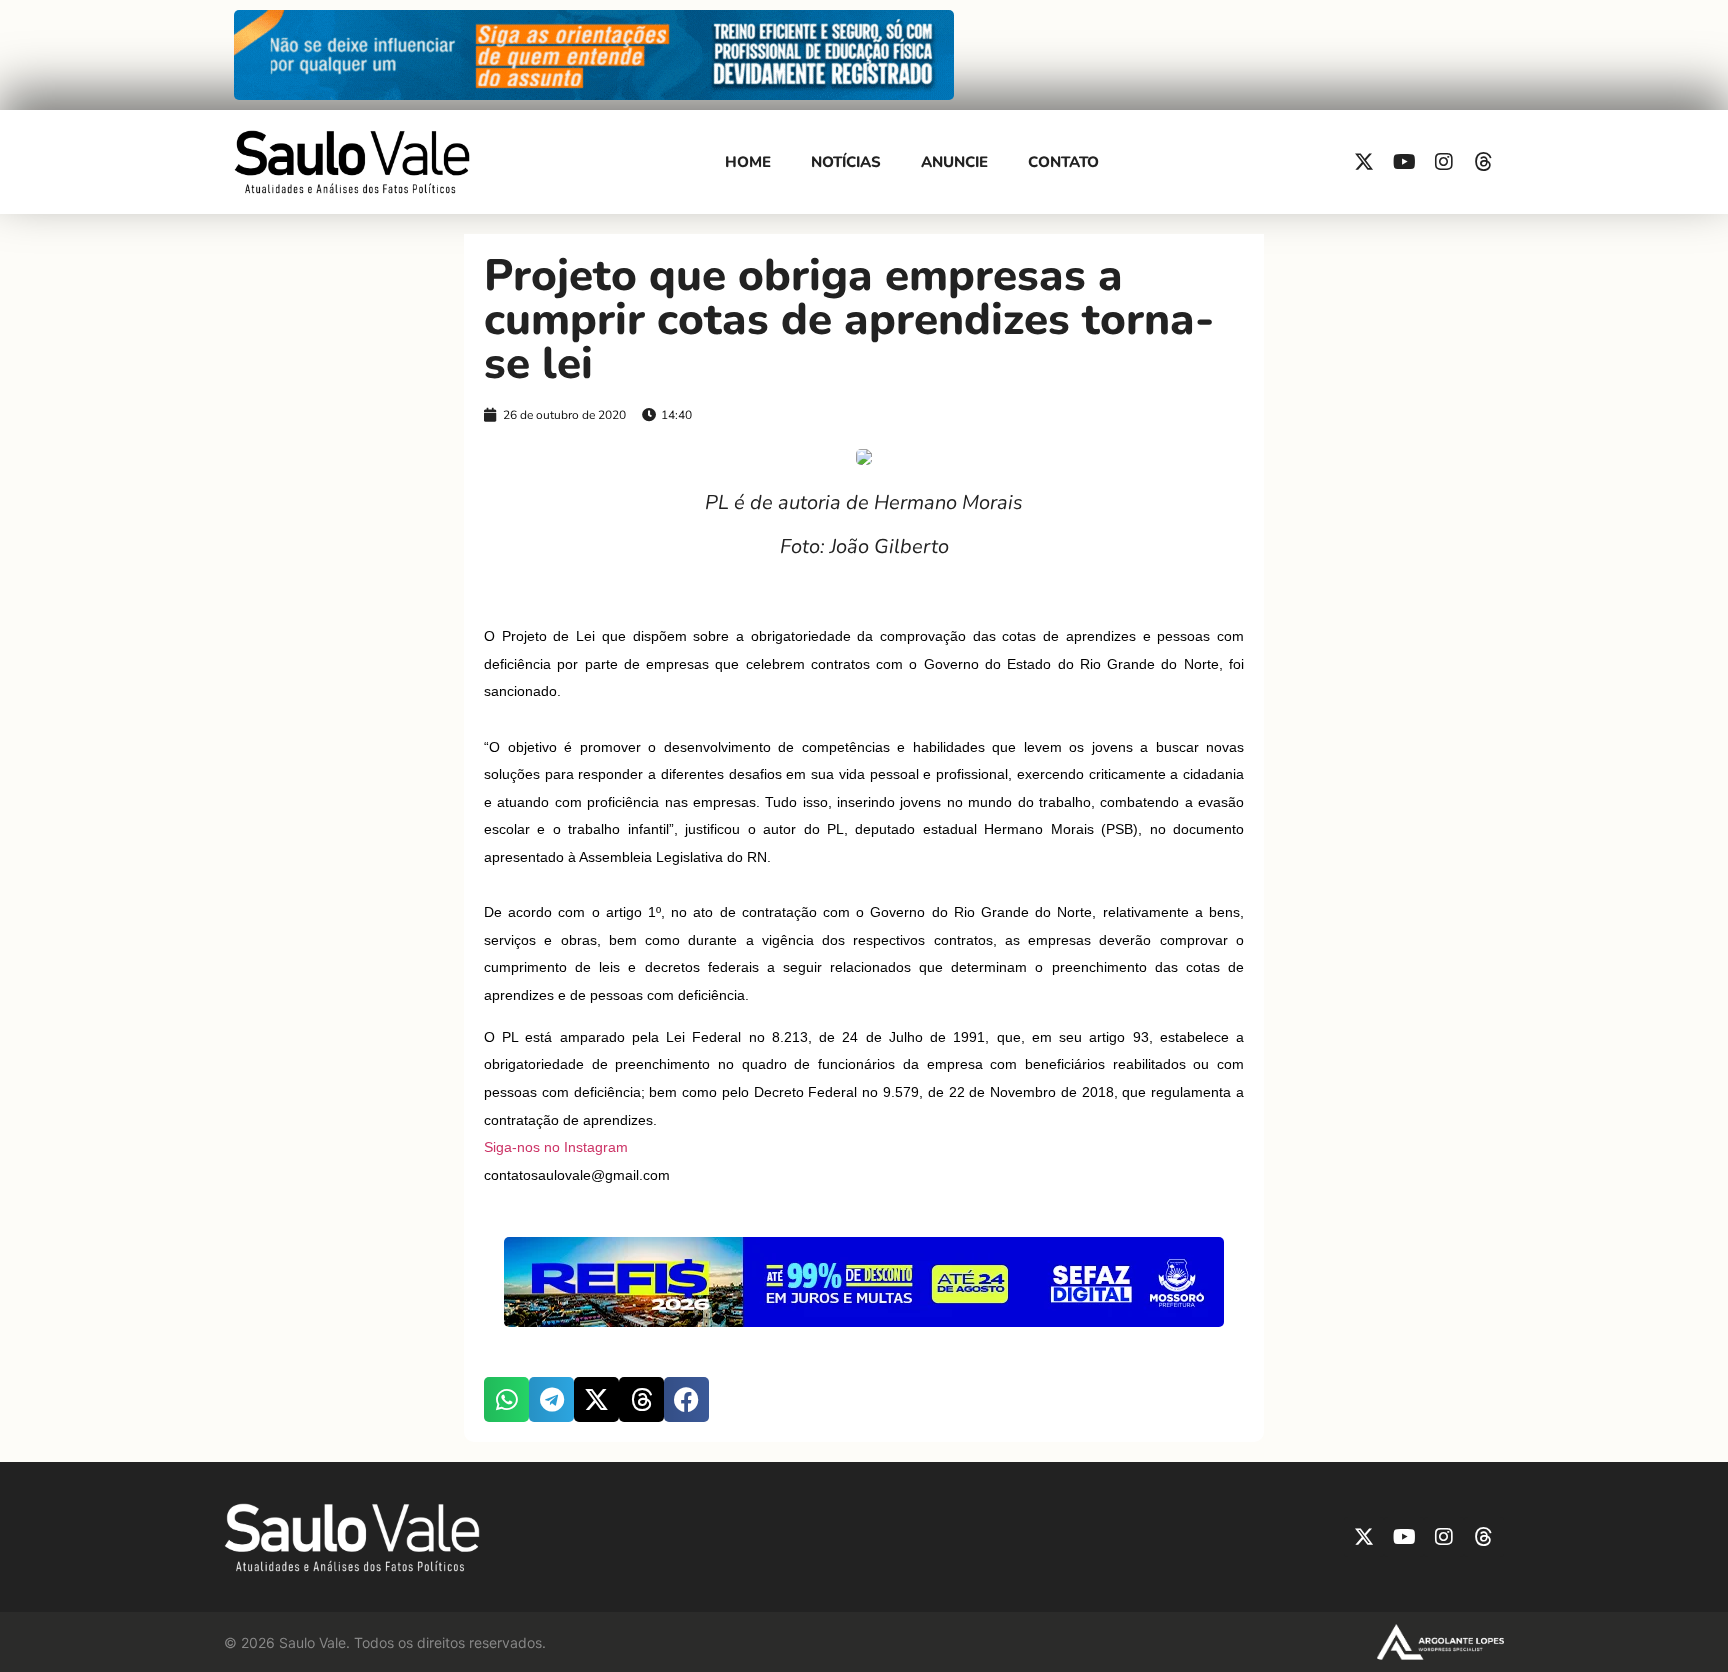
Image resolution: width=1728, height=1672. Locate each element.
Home (748, 162)
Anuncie (954, 162)
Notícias (846, 162)
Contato (1063, 162)
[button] (506, 1399)
